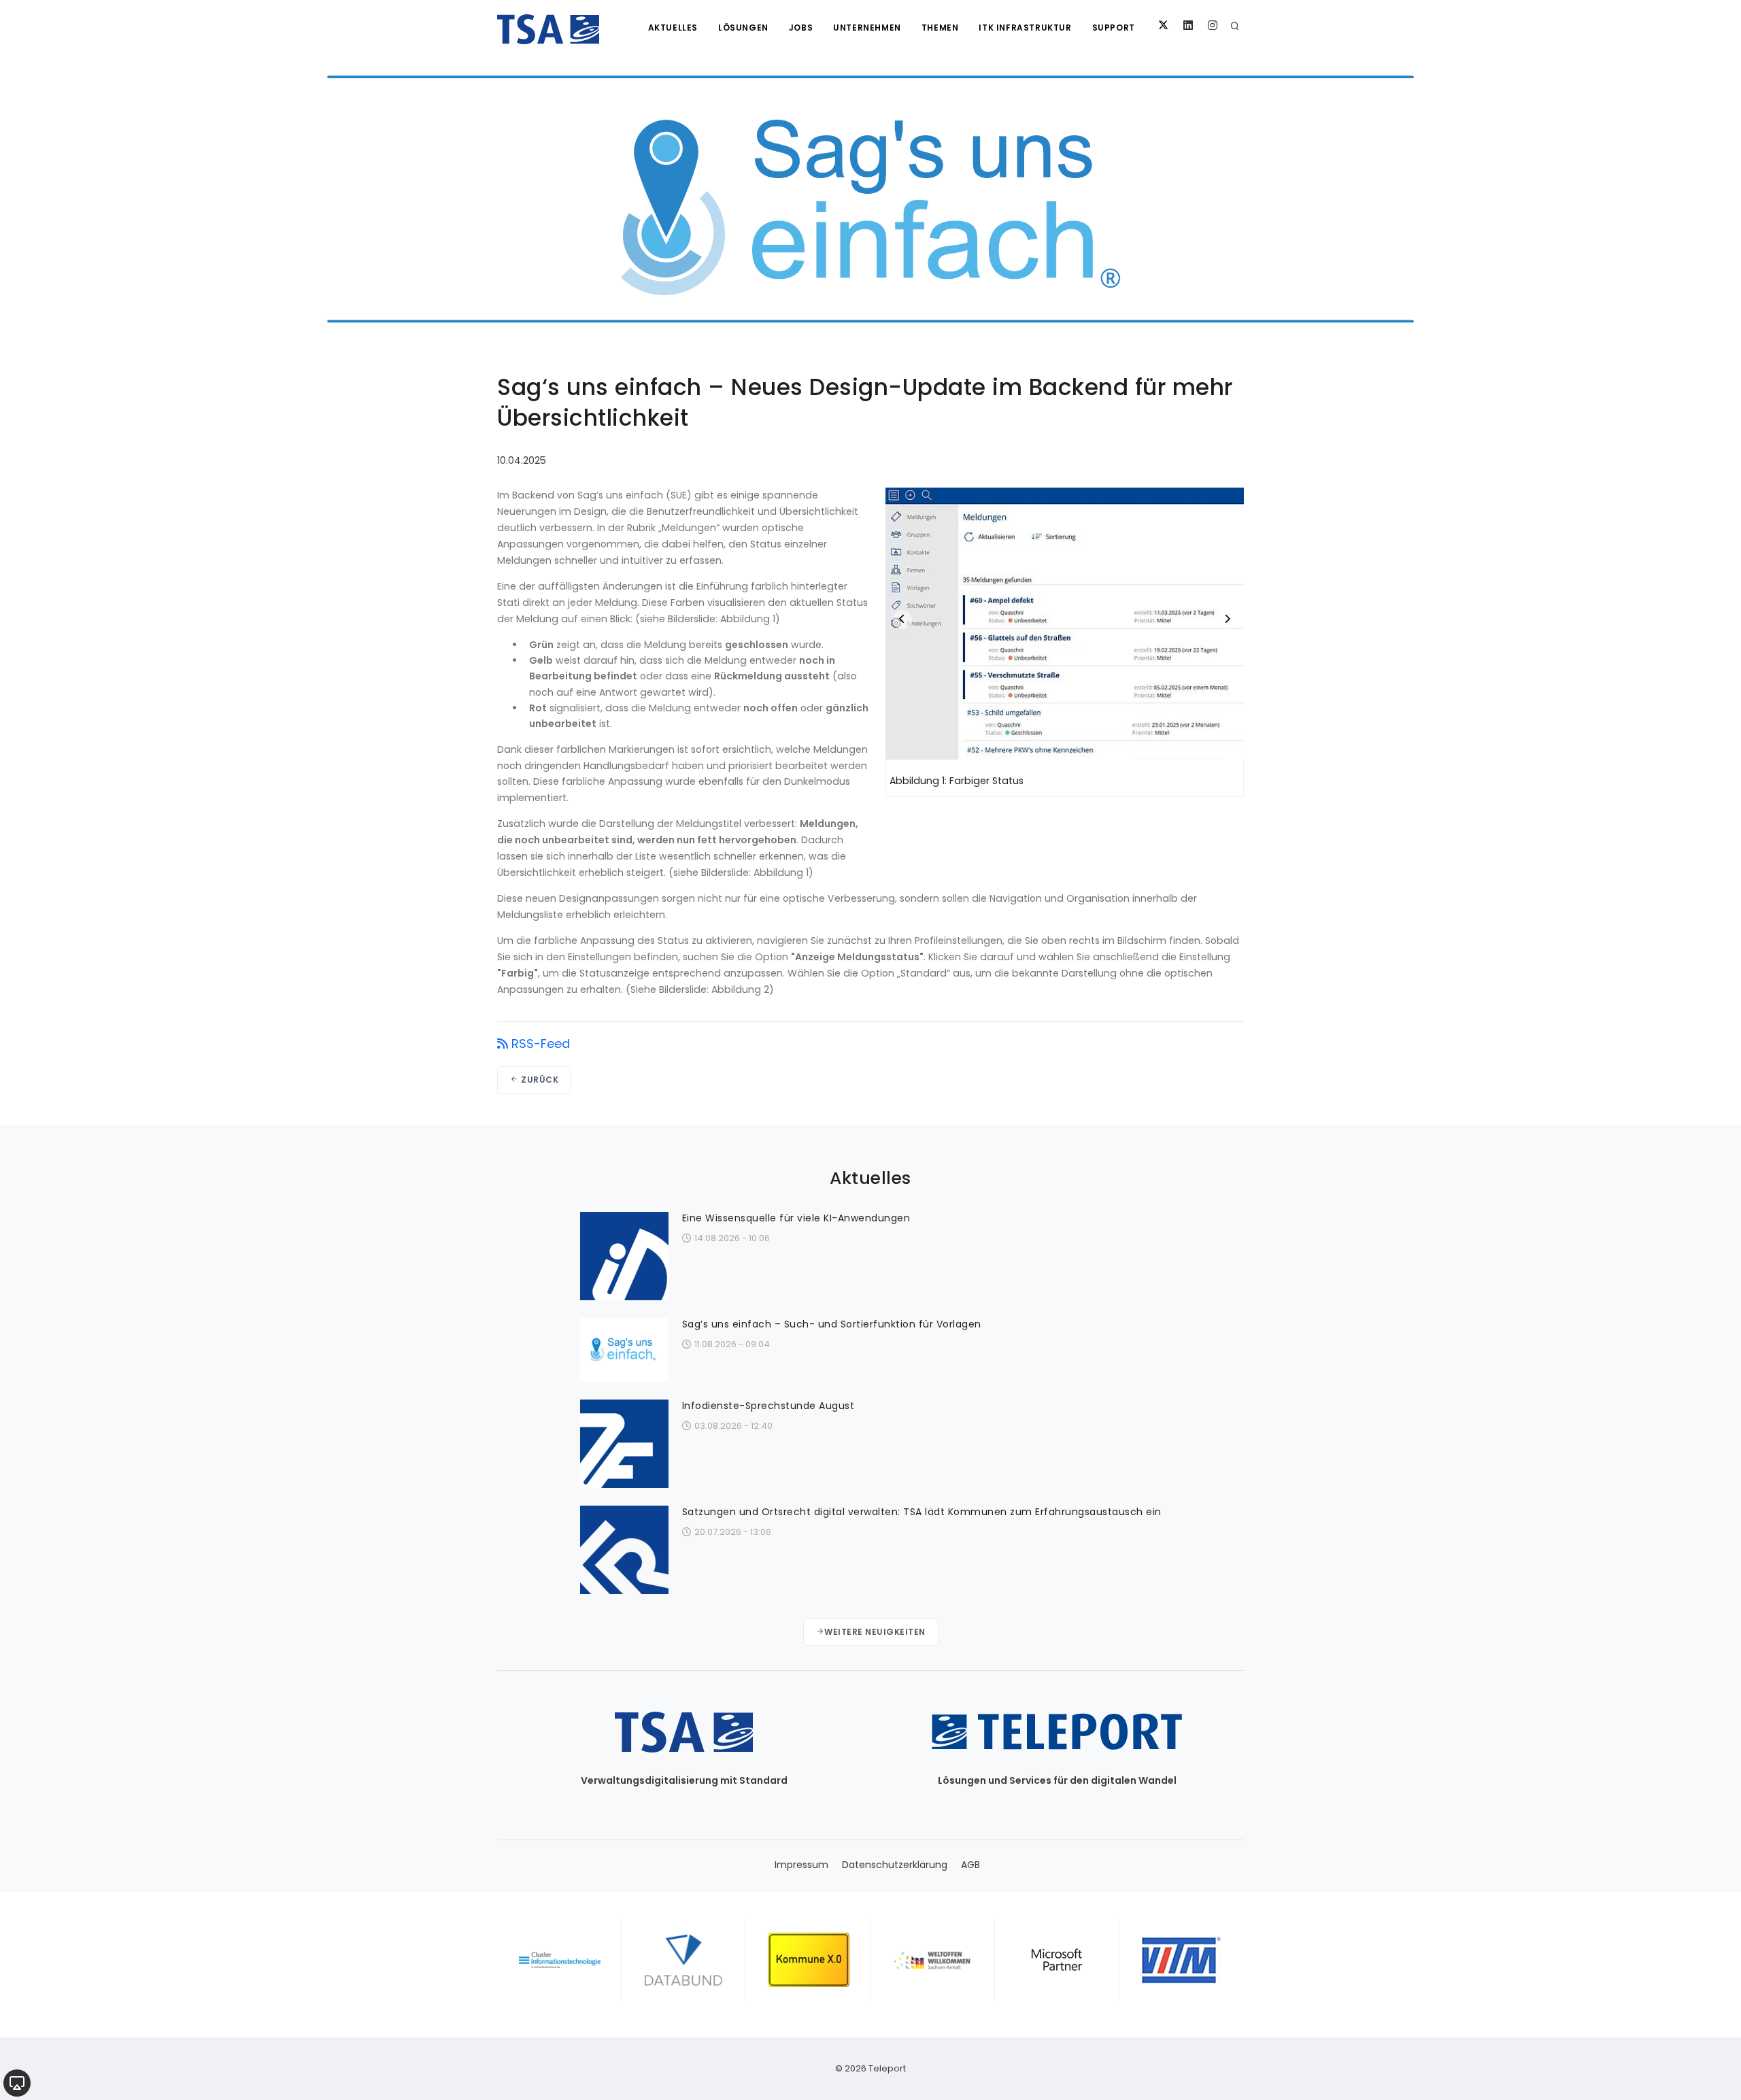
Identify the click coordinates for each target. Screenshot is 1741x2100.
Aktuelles (673, 28)
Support (1114, 28)
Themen (940, 28)
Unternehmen (867, 28)
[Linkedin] (1188, 26)
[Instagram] (1213, 26)
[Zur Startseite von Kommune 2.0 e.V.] (808, 1960)
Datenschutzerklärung (895, 1865)
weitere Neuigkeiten (875, 1632)
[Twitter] (1164, 26)
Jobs (801, 28)
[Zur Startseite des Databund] (684, 1960)
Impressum (801, 1865)
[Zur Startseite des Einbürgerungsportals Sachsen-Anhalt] (933, 1960)
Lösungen (743, 28)
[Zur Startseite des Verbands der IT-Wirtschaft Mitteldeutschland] (1182, 1960)
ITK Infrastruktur (1025, 28)
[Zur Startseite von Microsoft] (1057, 1960)
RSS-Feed (541, 1044)
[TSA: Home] (548, 27)
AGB (970, 1865)
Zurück (539, 1080)
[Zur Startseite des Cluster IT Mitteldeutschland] (559, 1960)
